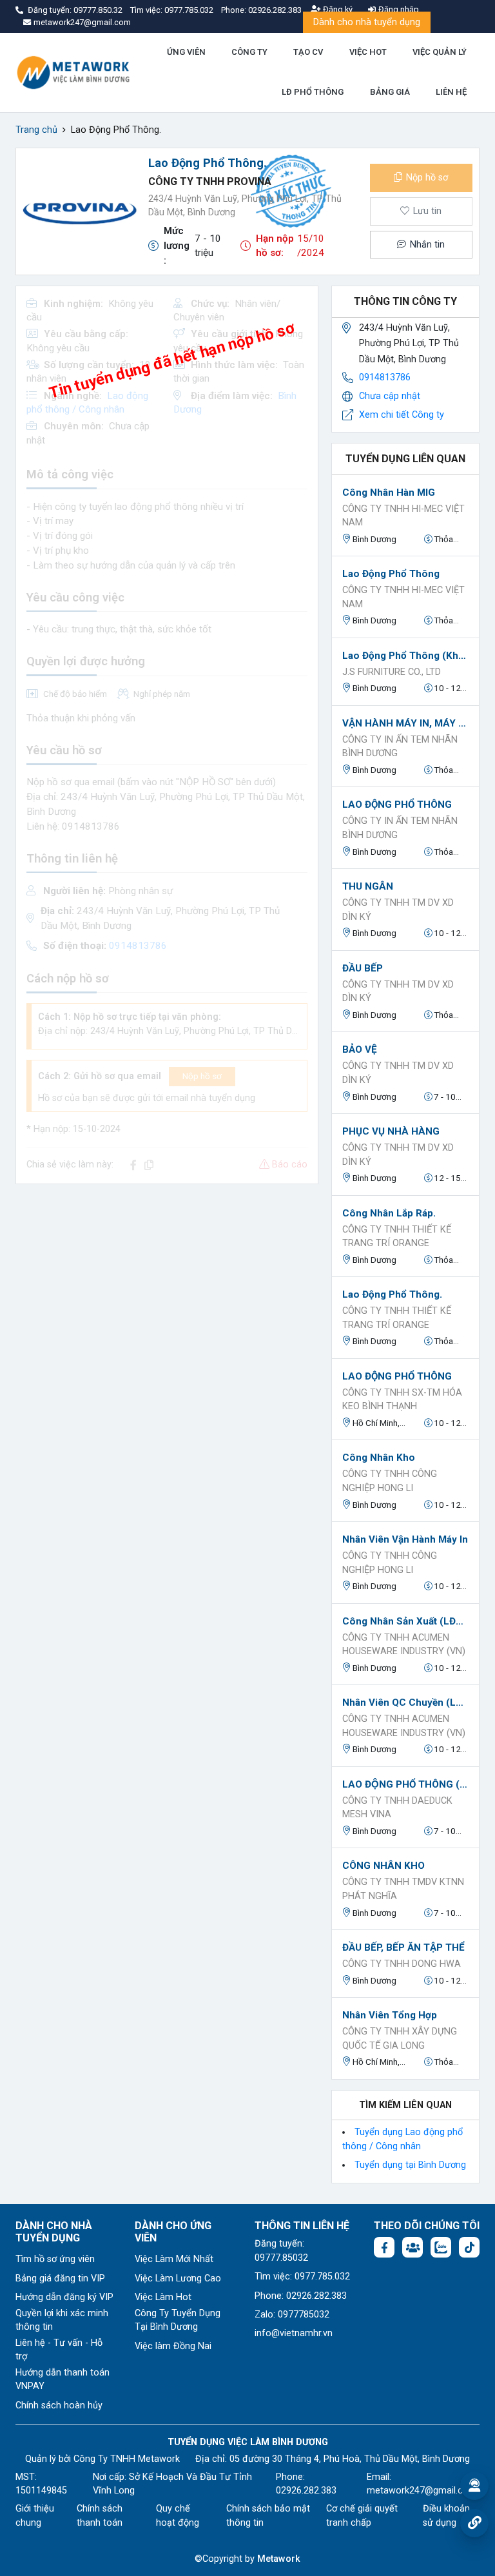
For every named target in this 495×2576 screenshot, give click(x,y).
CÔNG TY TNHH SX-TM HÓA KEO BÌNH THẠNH (402, 1400)
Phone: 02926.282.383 (301, 2296)
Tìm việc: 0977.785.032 (302, 2277)
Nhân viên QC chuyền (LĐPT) (405, 1703)
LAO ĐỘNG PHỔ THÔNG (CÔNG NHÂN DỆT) (405, 1784)
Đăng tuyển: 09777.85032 (281, 2251)
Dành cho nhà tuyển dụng (367, 22)
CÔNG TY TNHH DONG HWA (402, 1964)
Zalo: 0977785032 (292, 2315)
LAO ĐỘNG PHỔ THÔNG (397, 805)
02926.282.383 (275, 10)
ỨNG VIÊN (186, 52)
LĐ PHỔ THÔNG (313, 92)
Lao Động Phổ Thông (391, 574)
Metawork (279, 2559)
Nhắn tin (426, 245)
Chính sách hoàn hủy (59, 2405)
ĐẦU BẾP (363, 968)
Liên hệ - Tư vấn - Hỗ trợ (59, 2350)
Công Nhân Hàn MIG (389, 493)
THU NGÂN (368, 886)
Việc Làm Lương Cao (178, 2278)
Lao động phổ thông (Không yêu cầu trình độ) (405, 656)
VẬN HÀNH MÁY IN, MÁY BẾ (405, 723)
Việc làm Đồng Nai (173, 2346)
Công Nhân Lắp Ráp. (389, 1213)
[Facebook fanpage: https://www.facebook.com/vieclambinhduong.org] (384, 2247)
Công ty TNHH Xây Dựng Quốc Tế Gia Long (400, 2039)
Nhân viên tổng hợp (390, 2015)
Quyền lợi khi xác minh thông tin (62, 2320)
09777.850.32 (99, 10)
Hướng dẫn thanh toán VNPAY (63, 2380)
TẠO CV (308, 52)
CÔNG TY (249, 52)
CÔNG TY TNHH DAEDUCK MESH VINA (397, 1808)
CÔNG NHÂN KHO (383, 1866)
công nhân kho (379, 1458)
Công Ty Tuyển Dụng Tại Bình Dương (178, 2320)
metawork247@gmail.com (422, 2491)
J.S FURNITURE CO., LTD (392, 672)
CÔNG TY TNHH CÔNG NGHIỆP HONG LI (390, 1481)
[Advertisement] (167, 1285)
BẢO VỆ (360, 1049)
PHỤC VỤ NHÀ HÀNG (391, 1131)
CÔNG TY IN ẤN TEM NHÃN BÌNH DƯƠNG (400, 747)
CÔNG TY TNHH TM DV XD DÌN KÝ (398, 910)
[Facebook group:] (412, 2247)
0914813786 (385, 377)
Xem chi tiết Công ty (402, 415)
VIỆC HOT (368, 52)
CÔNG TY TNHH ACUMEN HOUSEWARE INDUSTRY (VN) (404, 1645)
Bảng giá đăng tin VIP (60, 2278)
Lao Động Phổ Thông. (392, 1294)
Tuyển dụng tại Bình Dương (410, 2165)
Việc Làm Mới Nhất (174, 2259)
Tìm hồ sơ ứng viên (55, 2259)
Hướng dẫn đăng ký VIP (64, 2297)
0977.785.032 (190, 10)
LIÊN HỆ (451, 92)
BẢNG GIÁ (390, 92)
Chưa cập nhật (390, 396)
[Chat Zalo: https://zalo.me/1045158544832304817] (441, 2247)
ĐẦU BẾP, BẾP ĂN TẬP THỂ (403, 1947)
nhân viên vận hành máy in (405, 1539)
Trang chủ (36, 130)
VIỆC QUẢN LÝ (440, 52)
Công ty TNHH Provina (210, 181)
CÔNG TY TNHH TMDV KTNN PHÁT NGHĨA (403, 1889)
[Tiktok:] (469, 2247)
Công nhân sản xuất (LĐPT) (405, 1621)
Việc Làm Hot (163, 2297)
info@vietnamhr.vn (294, 2333)
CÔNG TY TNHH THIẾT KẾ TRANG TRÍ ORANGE (397, 1237)
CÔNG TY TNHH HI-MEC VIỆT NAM (403, 516)
